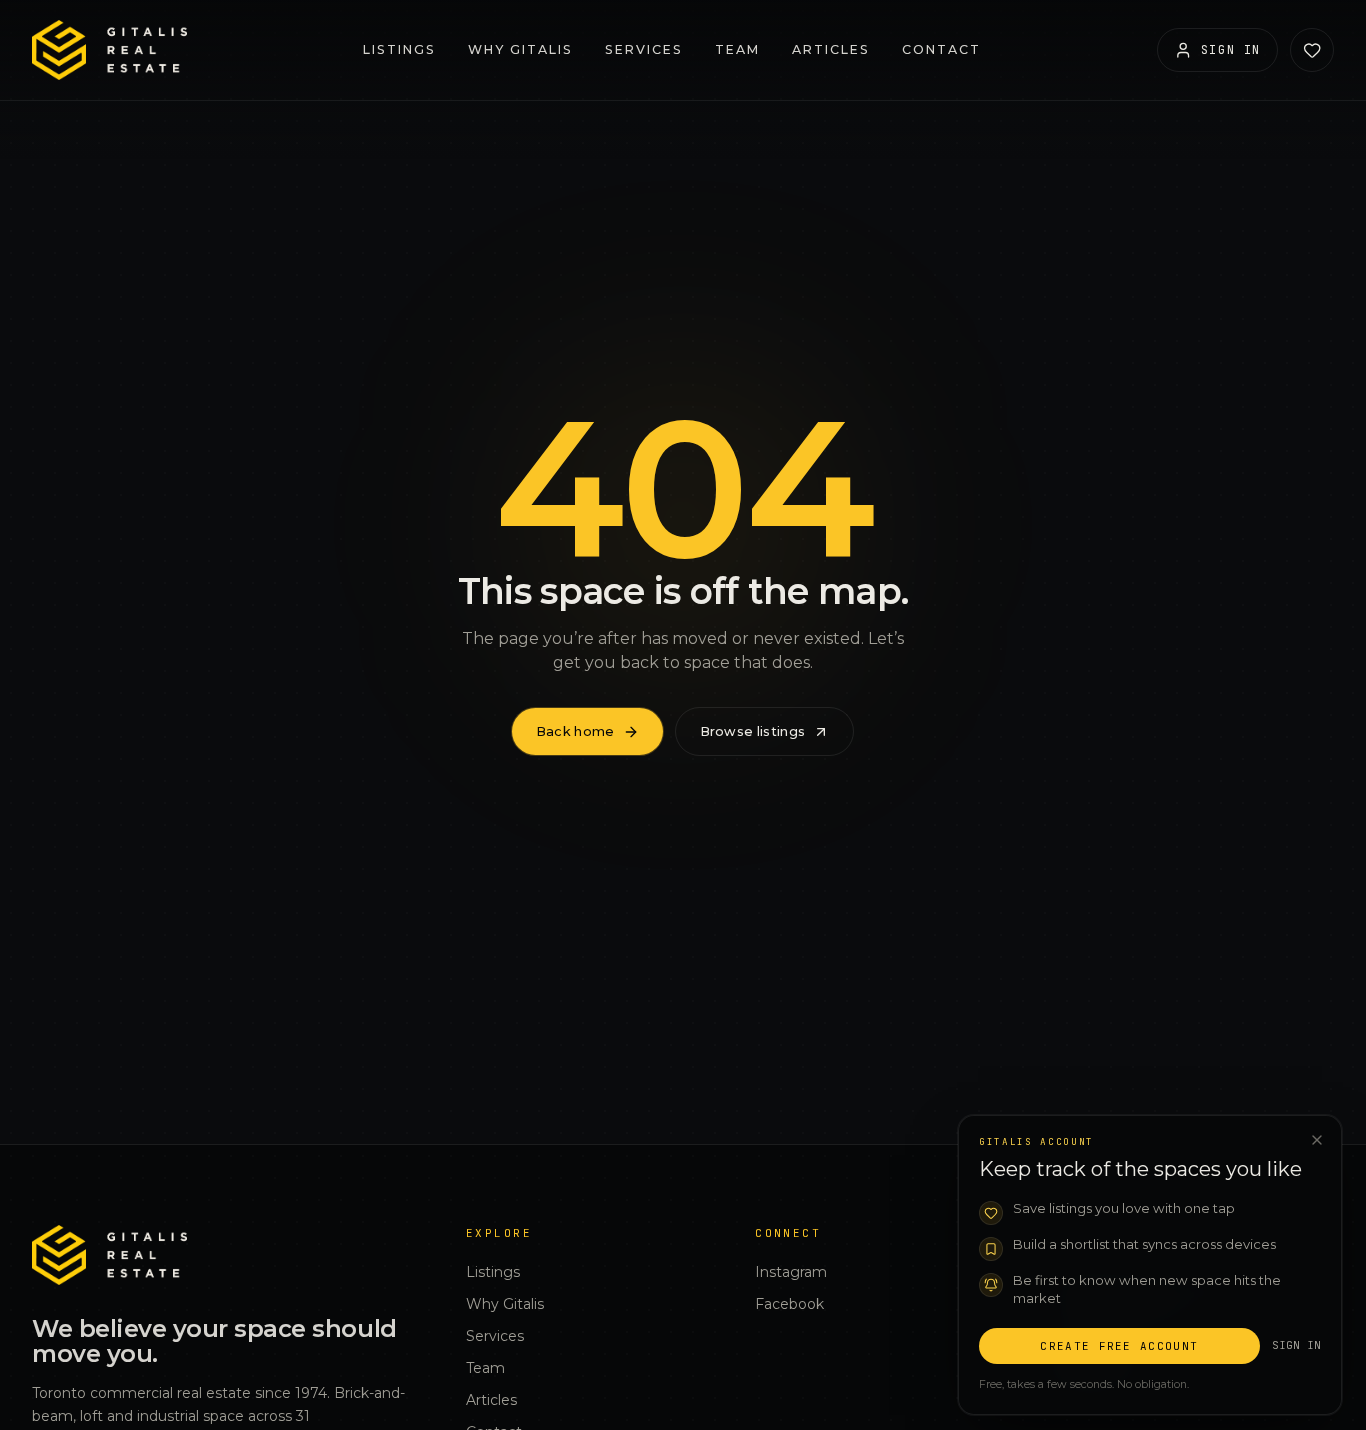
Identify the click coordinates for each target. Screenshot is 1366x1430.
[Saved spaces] (1312, 50)
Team (737, 49)
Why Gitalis (520, 49)
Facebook (789, 1304)
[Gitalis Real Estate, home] (109, 50)
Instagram (791, 1272)
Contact (941, 49)
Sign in (1296, 1344)
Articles (831, 49)
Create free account (1119, 1345)
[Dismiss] (1317, 1140)
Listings (399, 49)
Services (644, 49)
